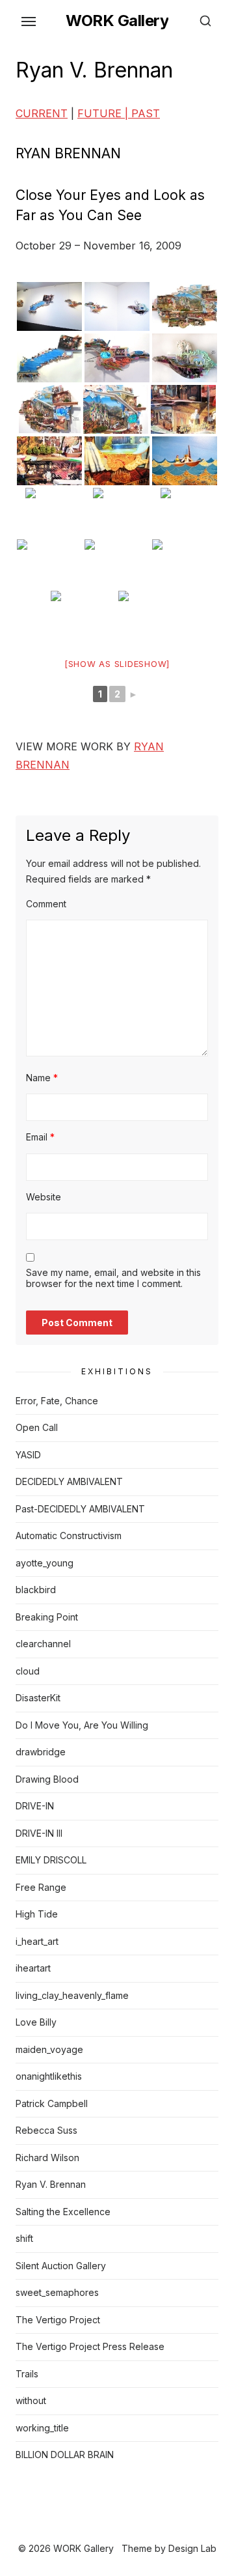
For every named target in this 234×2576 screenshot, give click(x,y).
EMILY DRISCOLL (51, 1860)
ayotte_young (45, 1563)
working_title (42, 2428)
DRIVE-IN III (39, 1833)
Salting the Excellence (63, 2212)
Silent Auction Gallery (61, 2266)
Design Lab (192, 2548)
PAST (146, 113)
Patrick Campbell (52, 2103)
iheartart (33, 1968)
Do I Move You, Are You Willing (82, 1725)
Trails (27, 2374)
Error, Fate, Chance (57, 1401)
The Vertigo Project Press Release (90, 2346)
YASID (28, 1455)
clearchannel (43, 1644)
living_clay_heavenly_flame (72, 1995)
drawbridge (41, 1752)
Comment (46, 904)
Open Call (37, 1427)
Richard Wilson (47, 2158)
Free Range (41, 1887)
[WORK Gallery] (117, 2528)
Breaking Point (47, 1617)
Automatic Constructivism (69, 1536)
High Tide (37, 1914)
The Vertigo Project (58, 2320)
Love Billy (36, 2022)
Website (44, 1197)
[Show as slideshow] (117, 664)
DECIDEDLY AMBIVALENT (69, 1481)
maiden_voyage (49, 2049)
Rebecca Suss (46, 2130)
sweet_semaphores (57, 2292)
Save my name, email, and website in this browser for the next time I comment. (113, 1278)
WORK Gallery (117, 21)
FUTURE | (104, 113)
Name (42, 1078)
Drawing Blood (47, 1779)
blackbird (36, 1590)
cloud (28, 1671)
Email (40, 1137)
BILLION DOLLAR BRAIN (65, 2455)
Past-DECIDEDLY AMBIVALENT (80, 1509)
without (31, 2400)
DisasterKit (38, 1698)
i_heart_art (37, 1941)
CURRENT (42, 113)
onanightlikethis (49, 2076)
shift (24, 2238)
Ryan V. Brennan (51, 2184)
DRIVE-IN (35, 1806)
